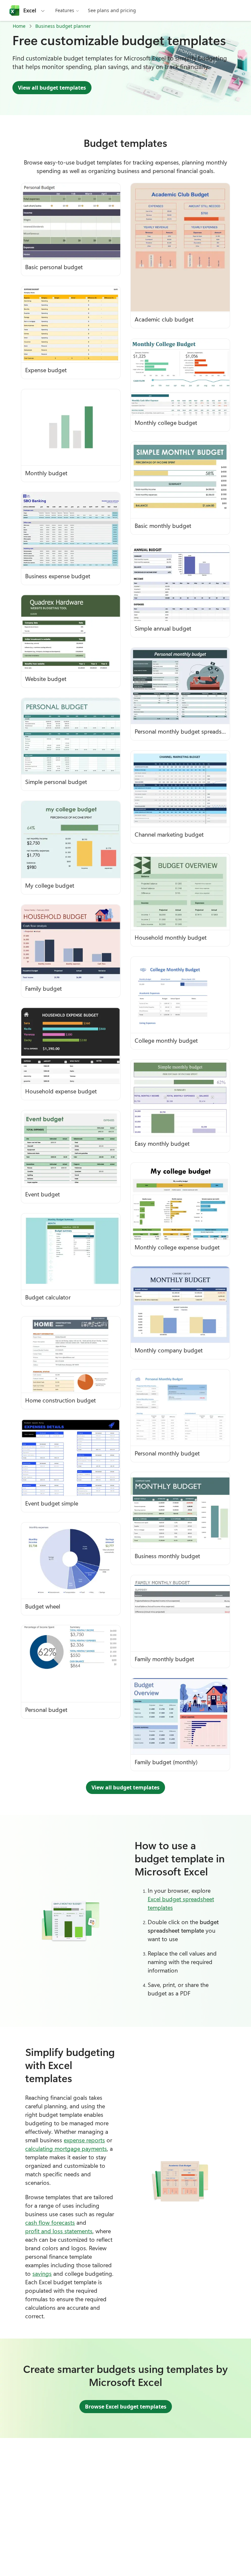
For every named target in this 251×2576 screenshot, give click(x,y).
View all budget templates (52, 88)
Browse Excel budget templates (126, 2407)
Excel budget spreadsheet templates (181, 1903)
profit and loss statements (59, 2231)
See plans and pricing (112, 10)
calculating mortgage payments (66, 2149)
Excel (30, 10)
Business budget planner (63, 26)
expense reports (84, 2140)
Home (19, 26)
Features (65, 10)
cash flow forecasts (50, 2222)
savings (42, 2273)
